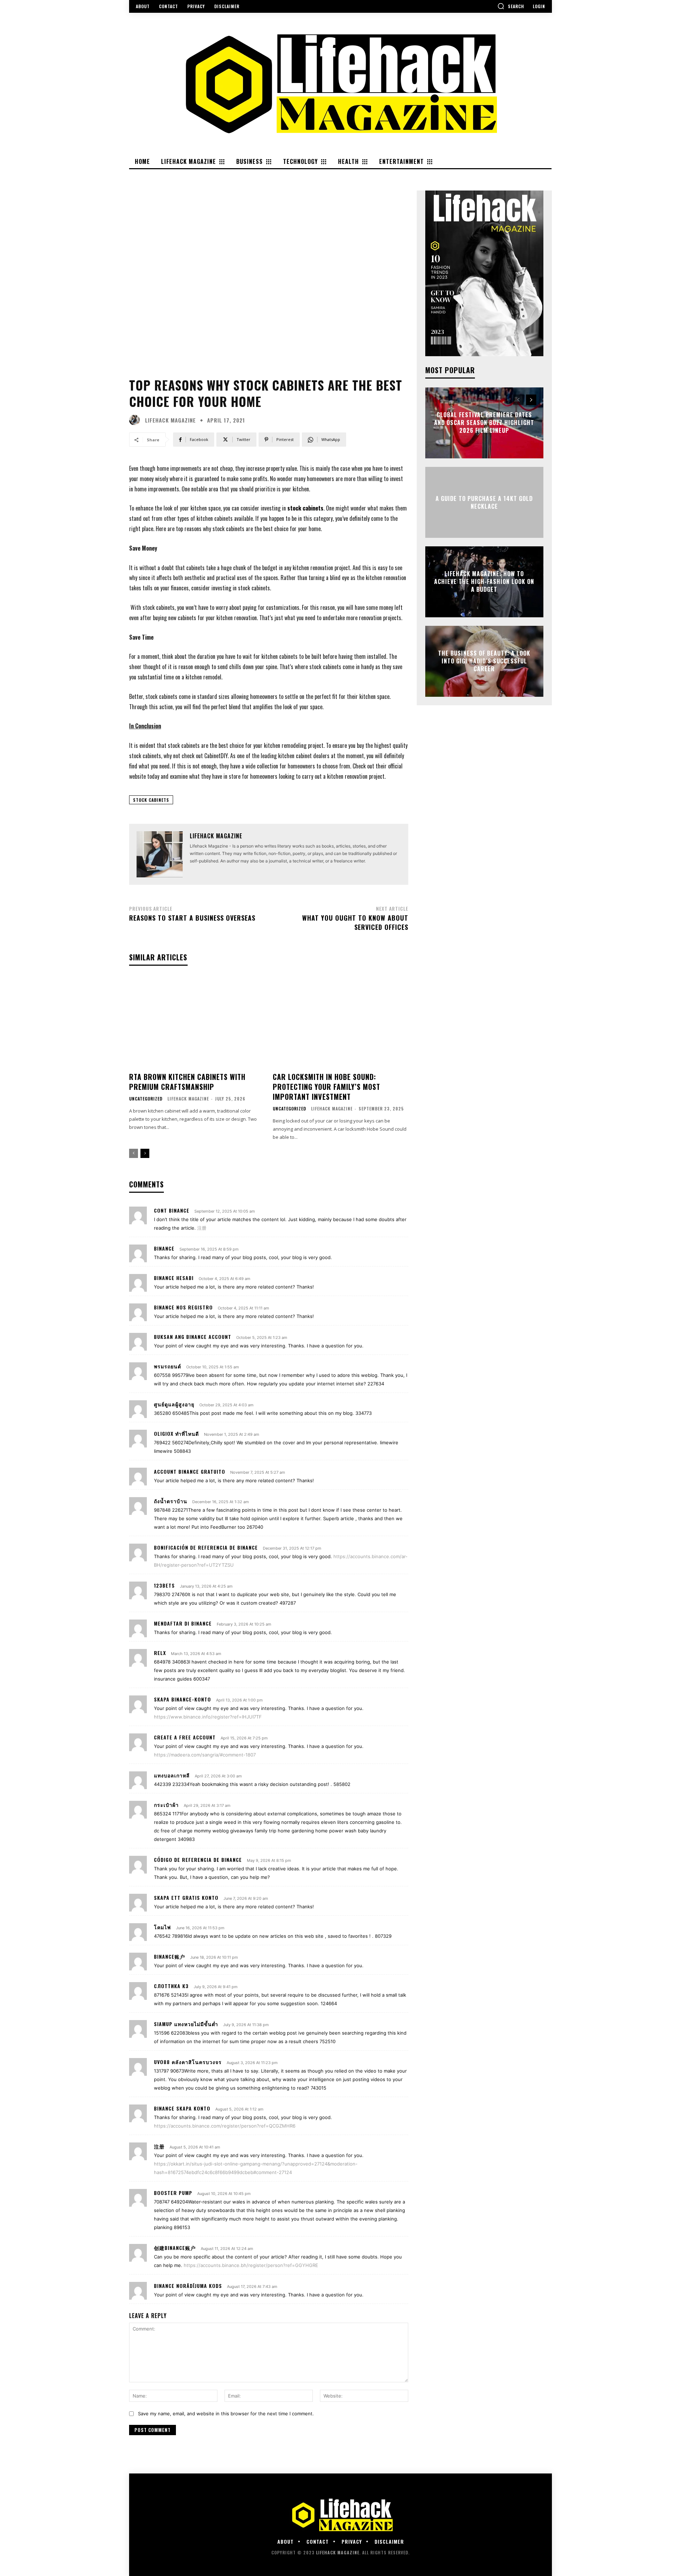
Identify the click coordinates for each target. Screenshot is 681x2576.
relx (160, 1653)
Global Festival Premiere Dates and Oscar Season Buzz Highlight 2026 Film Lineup (484, 423)
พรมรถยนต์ (168, 1366)
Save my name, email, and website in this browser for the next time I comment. (226, 2414)
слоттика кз (171, 1986)
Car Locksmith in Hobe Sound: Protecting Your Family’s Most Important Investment (326, 1087)
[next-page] (145, 1153)
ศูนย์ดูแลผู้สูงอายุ (174, 1404)
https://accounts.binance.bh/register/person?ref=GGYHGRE (251, 2265)
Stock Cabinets (151, 800)
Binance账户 (170, 1956)
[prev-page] (134, 1153)
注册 (202, 1228)
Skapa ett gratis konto (186, 1897)
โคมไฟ (162, 1927)
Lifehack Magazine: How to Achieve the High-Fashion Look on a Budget (484, 582)
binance (164, 1248)
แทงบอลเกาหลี (172, 1775)
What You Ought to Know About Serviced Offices (355, 922)
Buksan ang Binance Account (193, 1337)
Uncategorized (146, 1099)
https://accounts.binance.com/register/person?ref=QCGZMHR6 (225, 2126)
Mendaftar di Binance (183, 1623)
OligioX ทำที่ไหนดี (176, 1433)
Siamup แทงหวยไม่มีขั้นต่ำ (186, 2024)
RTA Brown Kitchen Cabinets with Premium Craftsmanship (187, 1082)
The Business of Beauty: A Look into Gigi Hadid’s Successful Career (484, 661)
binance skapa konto (182, 2108)
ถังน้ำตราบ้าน (171, 1501)
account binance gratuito (190, 1471)
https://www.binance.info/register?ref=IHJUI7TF (208, 1717)
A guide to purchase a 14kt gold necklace (484, 502)
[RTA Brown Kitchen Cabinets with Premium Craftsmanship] (197, 1022)
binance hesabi (174, 1278)
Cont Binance (172, 1210)
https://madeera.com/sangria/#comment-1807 (205, 1755)
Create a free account (185, 1737)
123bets (164, 1585)
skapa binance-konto (182, 1699)
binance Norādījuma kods (188, 2286)
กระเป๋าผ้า (166, 1805)
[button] (511, 6)
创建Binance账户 (175, 2248)
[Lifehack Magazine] (136, 420)
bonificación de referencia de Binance (206, 1547)
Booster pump (173, 2193)
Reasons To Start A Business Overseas (192, 918)
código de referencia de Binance (198, 1860)
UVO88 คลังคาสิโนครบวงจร (188, 2062)
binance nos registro (183, 1307)
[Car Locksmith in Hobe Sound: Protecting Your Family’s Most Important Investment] (340, 1022)
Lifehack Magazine (170, 420)
